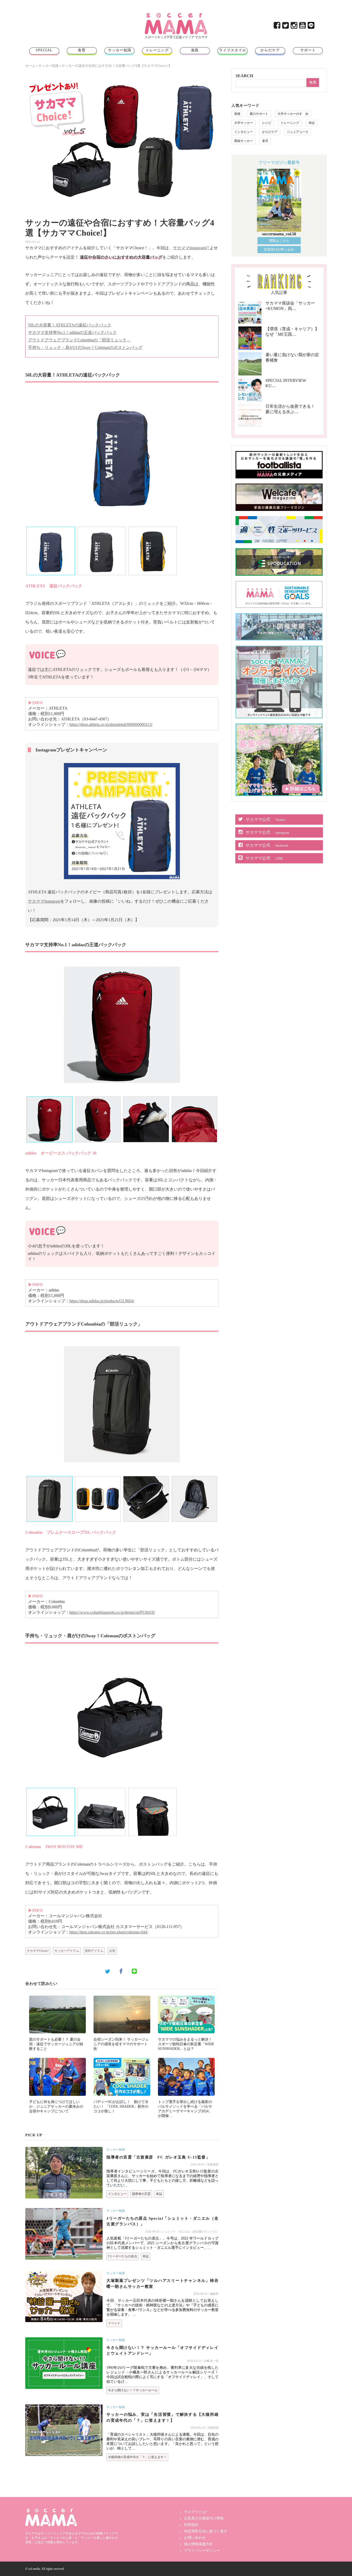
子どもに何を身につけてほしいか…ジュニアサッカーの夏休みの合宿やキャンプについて (56, 2106)
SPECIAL (44, 50)
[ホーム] (176, 15)
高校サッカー (244, 141)
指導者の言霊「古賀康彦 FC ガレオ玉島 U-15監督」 (158, 2157)
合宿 (112, 1951)
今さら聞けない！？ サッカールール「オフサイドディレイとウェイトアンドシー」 (162, 2351)
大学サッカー (244, 123)
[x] (286, 27)
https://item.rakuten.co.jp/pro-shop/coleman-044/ (109, 1932)
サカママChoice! (38, 1951)
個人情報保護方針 (198, 2544)
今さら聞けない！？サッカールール (133, 2390)
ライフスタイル (233, 50)
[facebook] (277, 27)
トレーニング (157, 50)
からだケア (270, 50)
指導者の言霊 (141, 2194)
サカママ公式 (265, 819)
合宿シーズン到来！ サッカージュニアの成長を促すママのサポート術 (121, 2044)
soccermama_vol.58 (279, 234)
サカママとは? (196, 2512)
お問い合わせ (195, 2538)
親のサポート (259, 114)
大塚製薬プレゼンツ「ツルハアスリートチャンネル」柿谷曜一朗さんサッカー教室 (162, 2284)
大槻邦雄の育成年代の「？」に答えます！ (137, 2457)
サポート (308, 50)
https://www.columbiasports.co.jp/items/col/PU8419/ (112, 1612)
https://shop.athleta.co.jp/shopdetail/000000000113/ (111, 724)
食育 (82, 50)
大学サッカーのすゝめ (293, 114)
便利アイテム (94, 1951)
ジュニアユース (298, 132)
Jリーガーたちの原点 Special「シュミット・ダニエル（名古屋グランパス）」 (162, 2221)
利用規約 (191, 2525)
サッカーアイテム (67, 1951)
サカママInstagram (189, 248)
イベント (114, 2323)
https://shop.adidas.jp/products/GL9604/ (102, 1301)
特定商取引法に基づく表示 (206, 2531)
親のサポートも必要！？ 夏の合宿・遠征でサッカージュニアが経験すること (56, 2044)
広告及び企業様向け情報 (204, 2518)
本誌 (159, 2194)
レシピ (267, 123)
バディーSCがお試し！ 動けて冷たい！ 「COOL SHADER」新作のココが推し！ (121, 2106)
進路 (195, 50)
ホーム (30, 66)
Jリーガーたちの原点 (123, 2256)
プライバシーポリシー (202, 2551)
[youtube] (303, 27)
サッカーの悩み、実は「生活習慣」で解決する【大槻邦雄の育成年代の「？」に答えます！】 (162, 2417)
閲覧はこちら (279, 241)
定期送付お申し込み (279, 249)
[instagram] (294, 27)
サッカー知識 (120, 50)
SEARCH (244, 76)
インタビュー (117, 2194)
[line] (311, 27)
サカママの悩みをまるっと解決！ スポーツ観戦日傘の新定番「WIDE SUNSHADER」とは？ (186, 2044)
